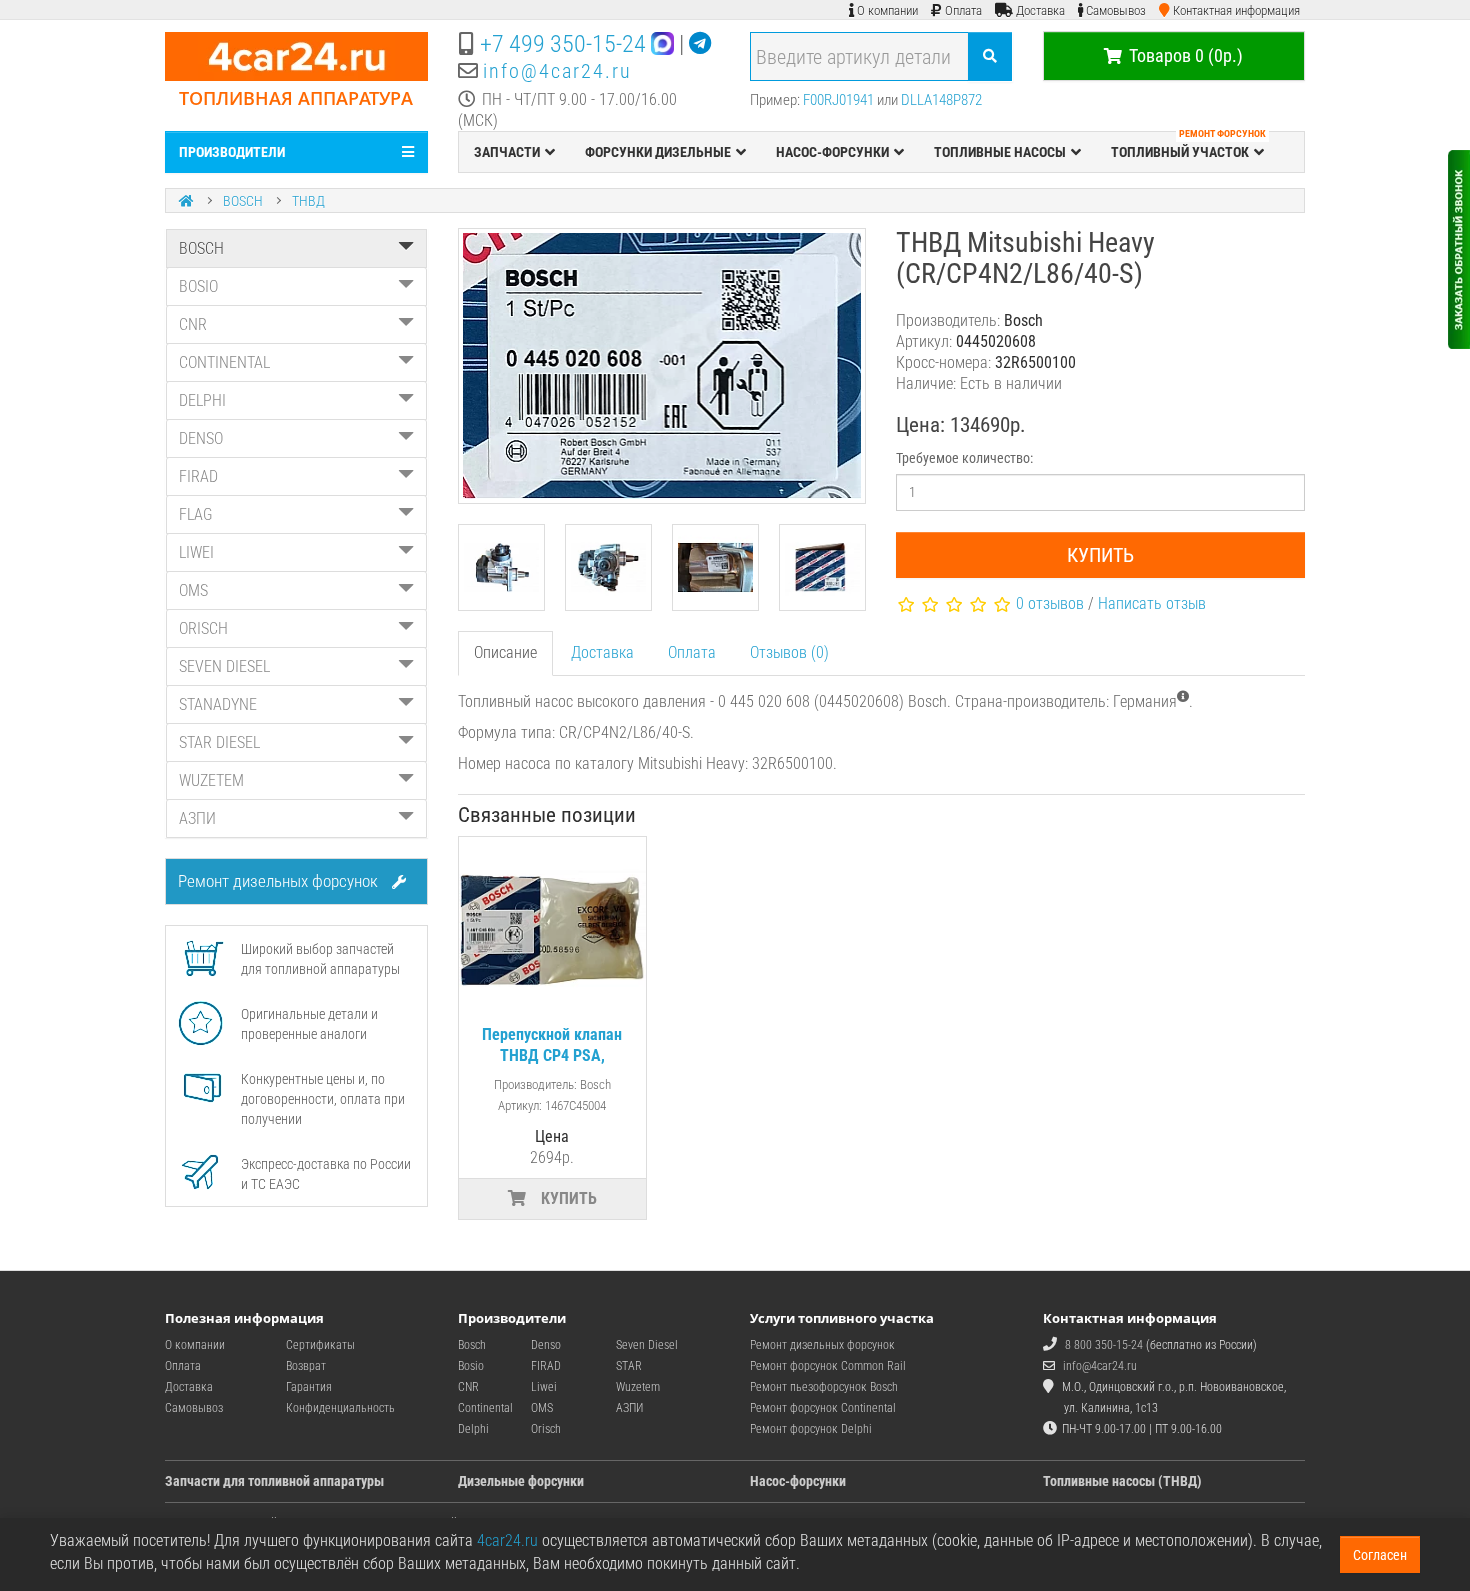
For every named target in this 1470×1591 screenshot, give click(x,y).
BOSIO (198, 286)
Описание (505, 652)
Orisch (546, 1429)
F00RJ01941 (838, 100)
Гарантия (309, 1387)
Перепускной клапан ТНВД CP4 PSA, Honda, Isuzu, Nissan (552, 1055)
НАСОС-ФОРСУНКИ (832, 152)
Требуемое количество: (964, 458)
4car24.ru (507, 1540)
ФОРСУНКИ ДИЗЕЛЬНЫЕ (658, 152)
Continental (485, 1408)
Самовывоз (194, 1408)
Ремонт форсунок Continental (823, 1408)
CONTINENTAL (224, 362)
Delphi (473, 1429)
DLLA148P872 (941, 100)
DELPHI (202, 400)
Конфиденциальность (340, 1408)
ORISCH (203, 628)
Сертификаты (320, 1345)
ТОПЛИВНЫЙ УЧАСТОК (1188, 146)
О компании (195, 1345)
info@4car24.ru (557, 71)
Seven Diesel (647, 1345)
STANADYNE (218, 704)
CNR (193, 324)
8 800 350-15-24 (1104, 1345)
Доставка (602, 652)
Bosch (472, 1345)
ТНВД (308, 201)
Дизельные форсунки (521, 1481)
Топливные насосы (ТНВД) (1122, 1481)
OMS (193, 590)
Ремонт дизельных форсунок (280, 881)
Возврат (306, 1366)
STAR (629, 1366)
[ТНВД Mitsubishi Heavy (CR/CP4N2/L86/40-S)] (662, 366)
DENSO (201, 438)
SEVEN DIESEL (224, 666)
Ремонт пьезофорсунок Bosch (824, 1387)
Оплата (692, 652)
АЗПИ (197, 818)
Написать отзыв (1152, 603)
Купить (1100, 555)
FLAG (196, 514)
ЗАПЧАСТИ (507, 152)
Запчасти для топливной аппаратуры (274, 1481)
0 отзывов (1050, 603)
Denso (546, 1345)
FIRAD (198, 476)
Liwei (544, 1387)
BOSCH (243, 201)
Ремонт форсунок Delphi (811, 1429)
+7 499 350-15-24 (563, 44)
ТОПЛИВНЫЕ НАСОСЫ (1000, 152)
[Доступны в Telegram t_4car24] (700, 44)
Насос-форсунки (798, 1481)
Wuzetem (638, 1387)
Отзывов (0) (789, 652)
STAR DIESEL (219, 742)
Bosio (471, 1366)
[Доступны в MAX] (662, 44)
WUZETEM (211, 780)
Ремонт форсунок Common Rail (828, 1366)
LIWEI (196, 552)
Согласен (1380, 1555)
